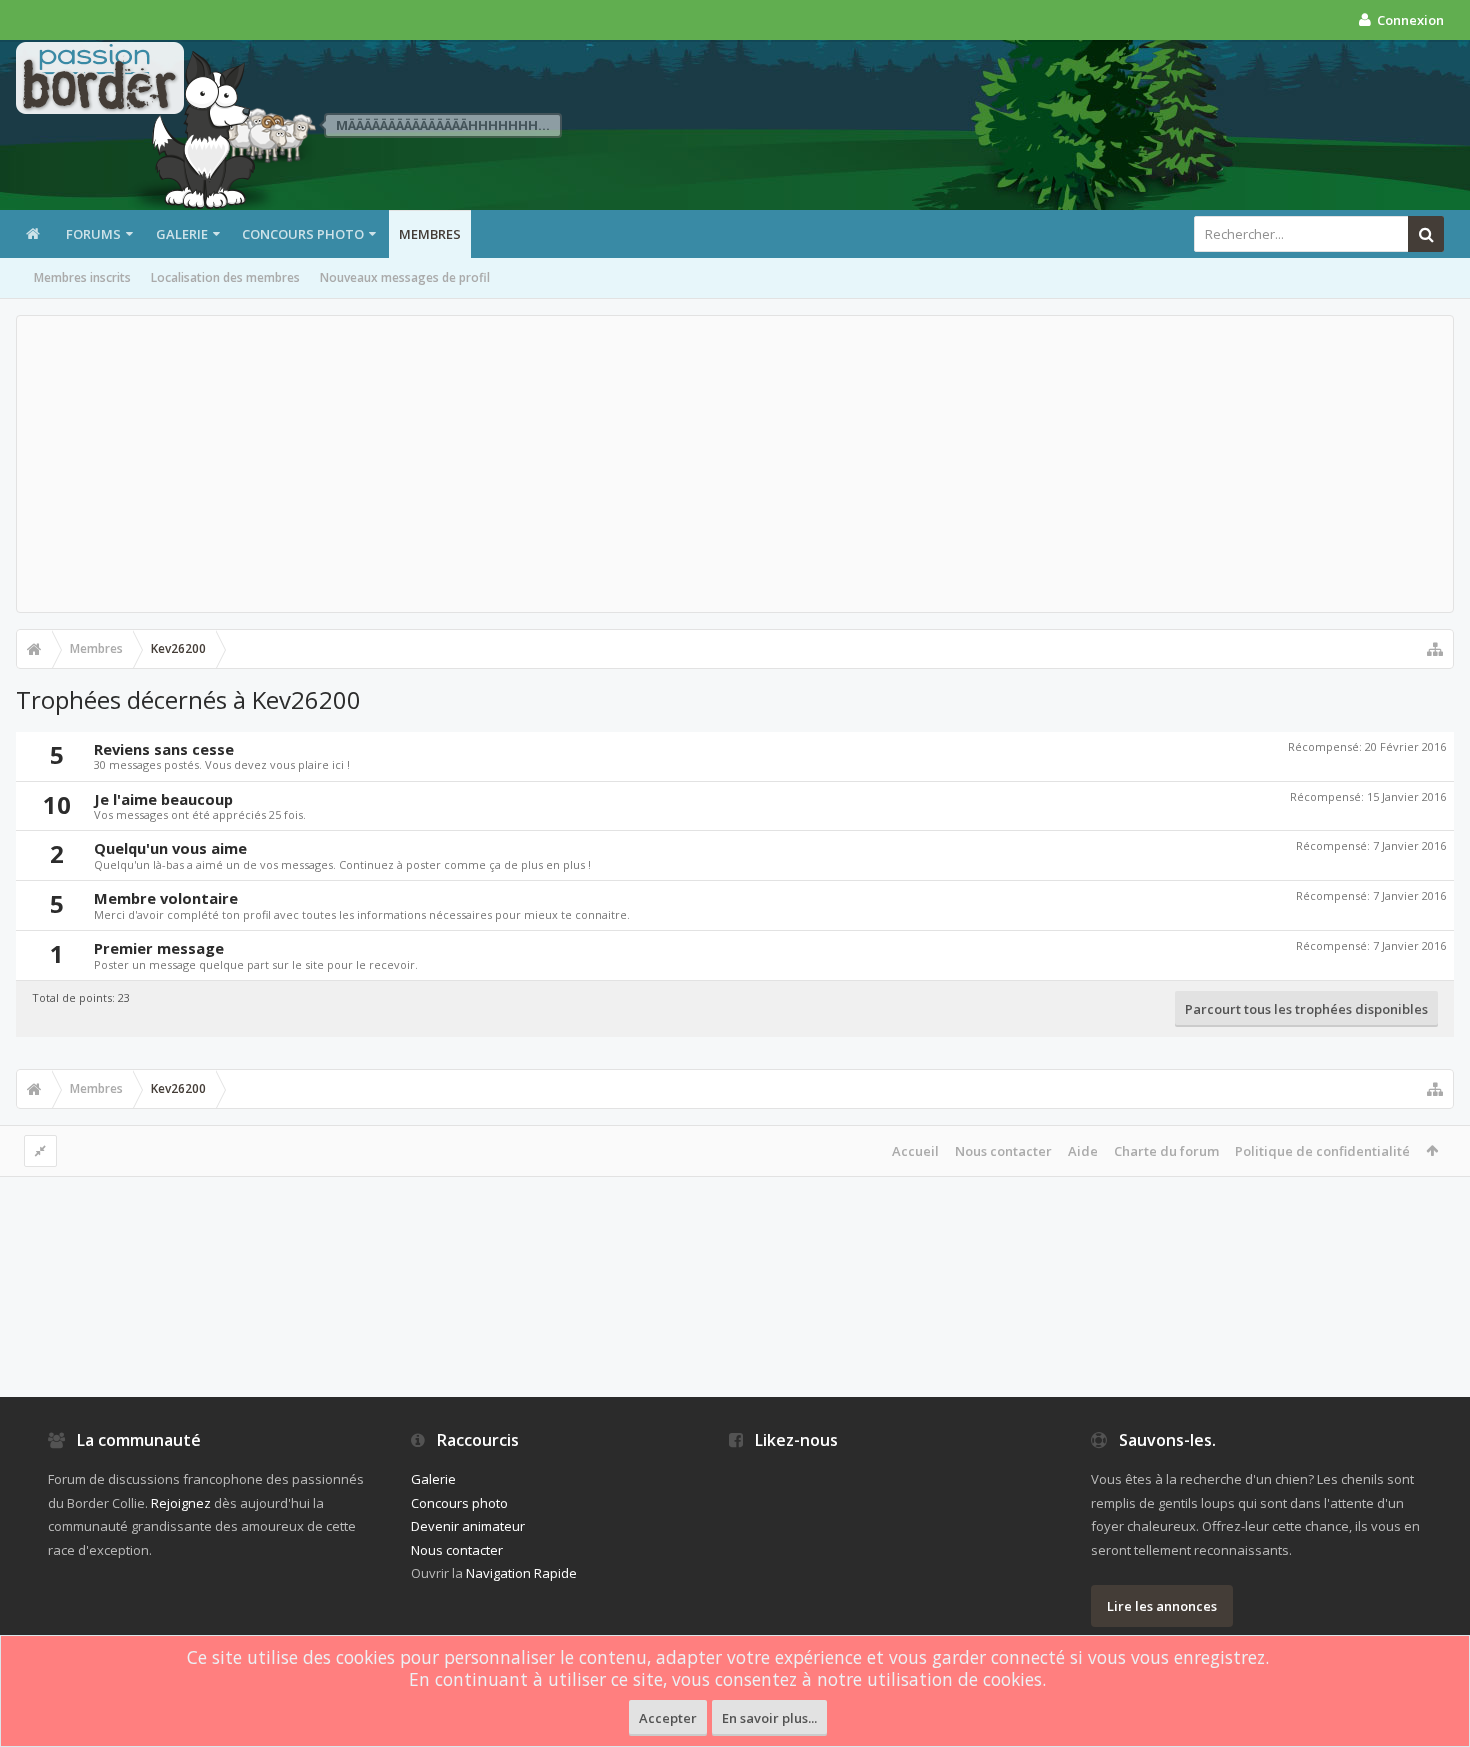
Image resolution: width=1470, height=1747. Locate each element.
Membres (430, 234)
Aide (1083, 1151)
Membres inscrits (82, 277)
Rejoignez (181, 1503)
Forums (93, 234)
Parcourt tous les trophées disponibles (1306, 1009)
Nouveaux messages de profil (405, 277)
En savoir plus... (769, 1718)
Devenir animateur (468, 1526)
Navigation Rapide (521, 1573)
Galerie (182, 234)
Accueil (915, 1151)
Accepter (668, 1718)
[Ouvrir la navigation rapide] (1435, 649)
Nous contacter (1003, 1151)
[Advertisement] (735, 464)
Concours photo (303, 234)
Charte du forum (1166, 1151)
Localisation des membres (225, 277)
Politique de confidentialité (1322, 1151)
